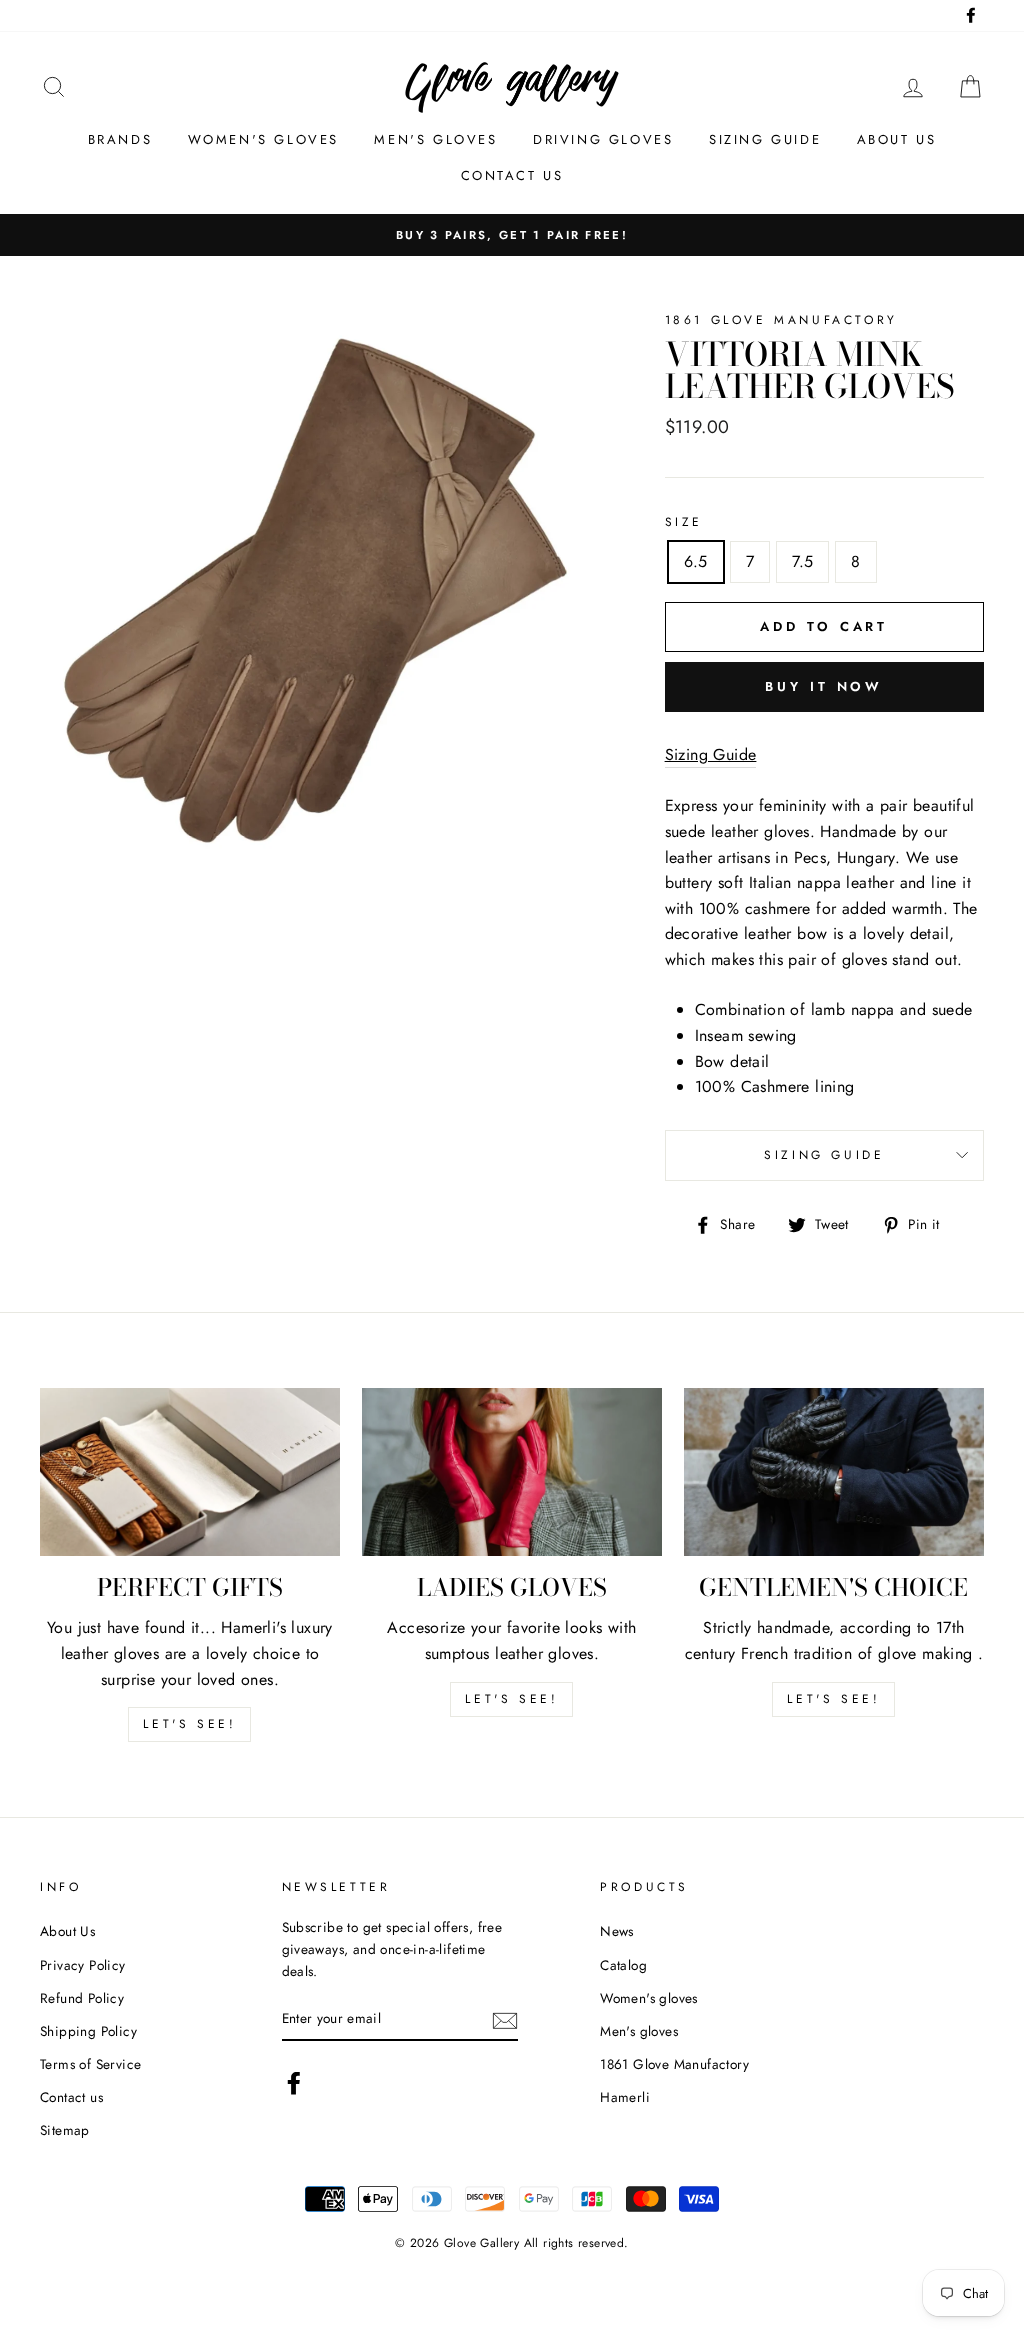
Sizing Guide (765, 139)
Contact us (512, 175)
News (617, 1931)
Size (684, 522)
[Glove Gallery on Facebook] (294, 2083)
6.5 (696, 561)
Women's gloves (263, 139)
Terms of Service (90, 2064)
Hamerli (625, 2097)
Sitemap (65, 2130)
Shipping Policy (88, 2031)
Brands (120, 139)
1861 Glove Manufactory (674, 2064)
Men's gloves (435, 139)
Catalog (623, 1965)
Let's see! (189, 1724)
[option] (512, 235)
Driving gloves (603, 139)
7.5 (802, 561)
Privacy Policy (83, 1965)
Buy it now (824, 686)
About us (897, 139)
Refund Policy (82, 1998)
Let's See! (511, 1699)
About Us (67, 1931)
